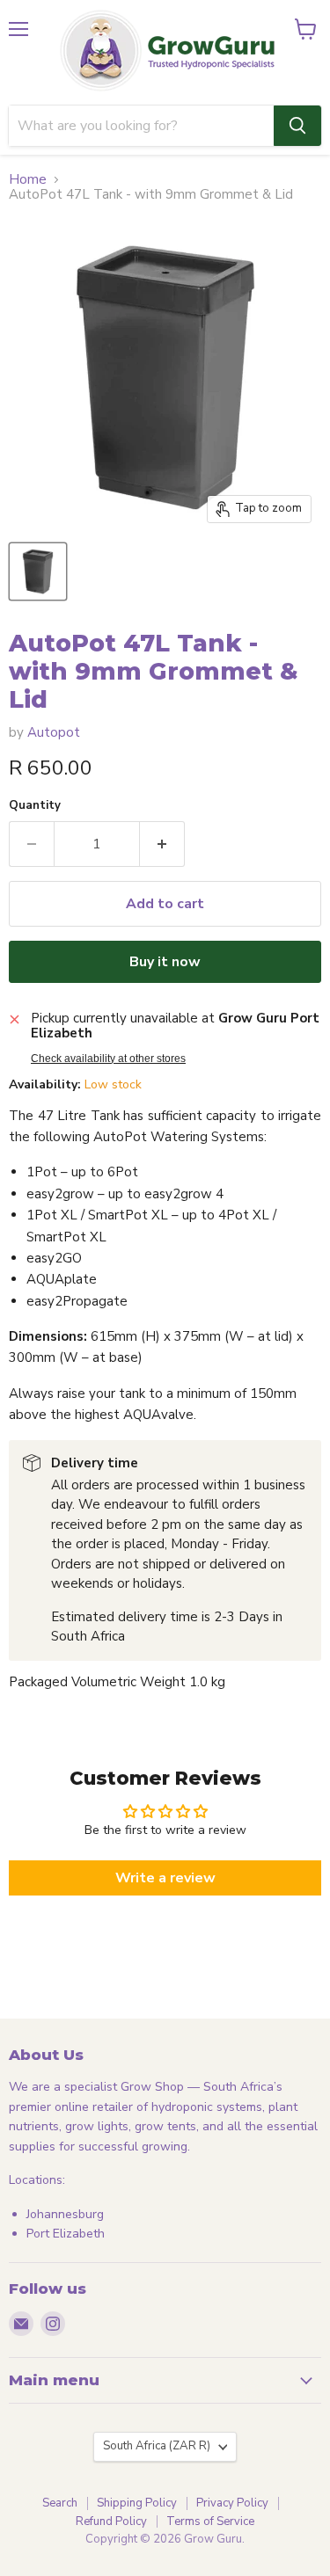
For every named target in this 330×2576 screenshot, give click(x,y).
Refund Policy (111, 2521)
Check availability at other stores (108, 1059)
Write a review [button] (165, 1878)
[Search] (297, 126)
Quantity (35, 806)
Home (28, 180)
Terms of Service (210, 2521)
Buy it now (165, 962)
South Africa (157, 2446)
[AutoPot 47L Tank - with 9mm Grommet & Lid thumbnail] (38, 571)
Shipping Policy (137, 2503)
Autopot (54, 732)
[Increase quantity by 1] (162, 844)
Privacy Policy (232, 2503)
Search (60, 2503)
